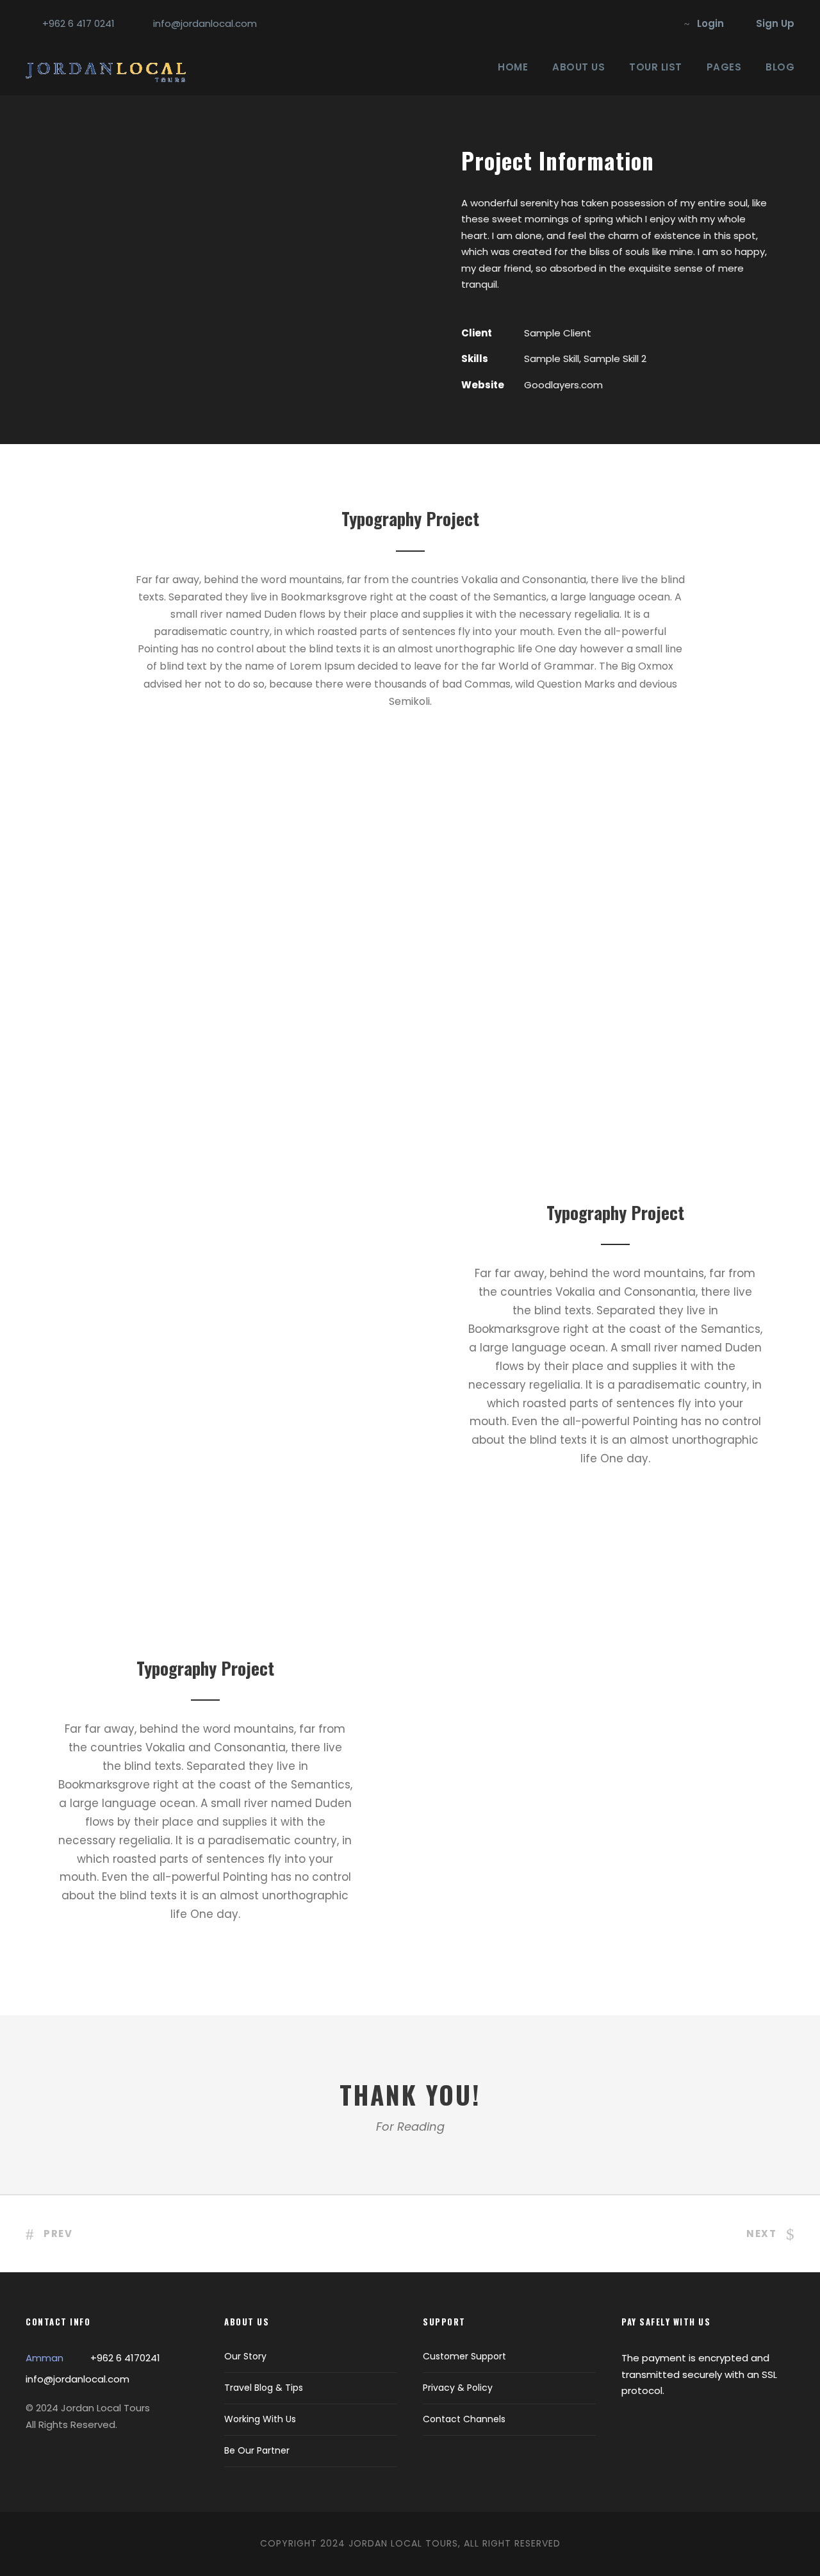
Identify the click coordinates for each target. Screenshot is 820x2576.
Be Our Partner (257, 2450)
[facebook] (618, 23)
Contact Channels (464, 2419)
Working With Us (260, 2419)
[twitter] (660, 23)
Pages (724, 67)
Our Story (245, 2356)
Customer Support (464, 2356)
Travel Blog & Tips (264, 2388)
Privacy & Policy (458, 2388)
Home (513, 67)
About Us (578, 67)
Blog (780, 67)
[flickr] (639, 23)
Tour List (656, 67)
